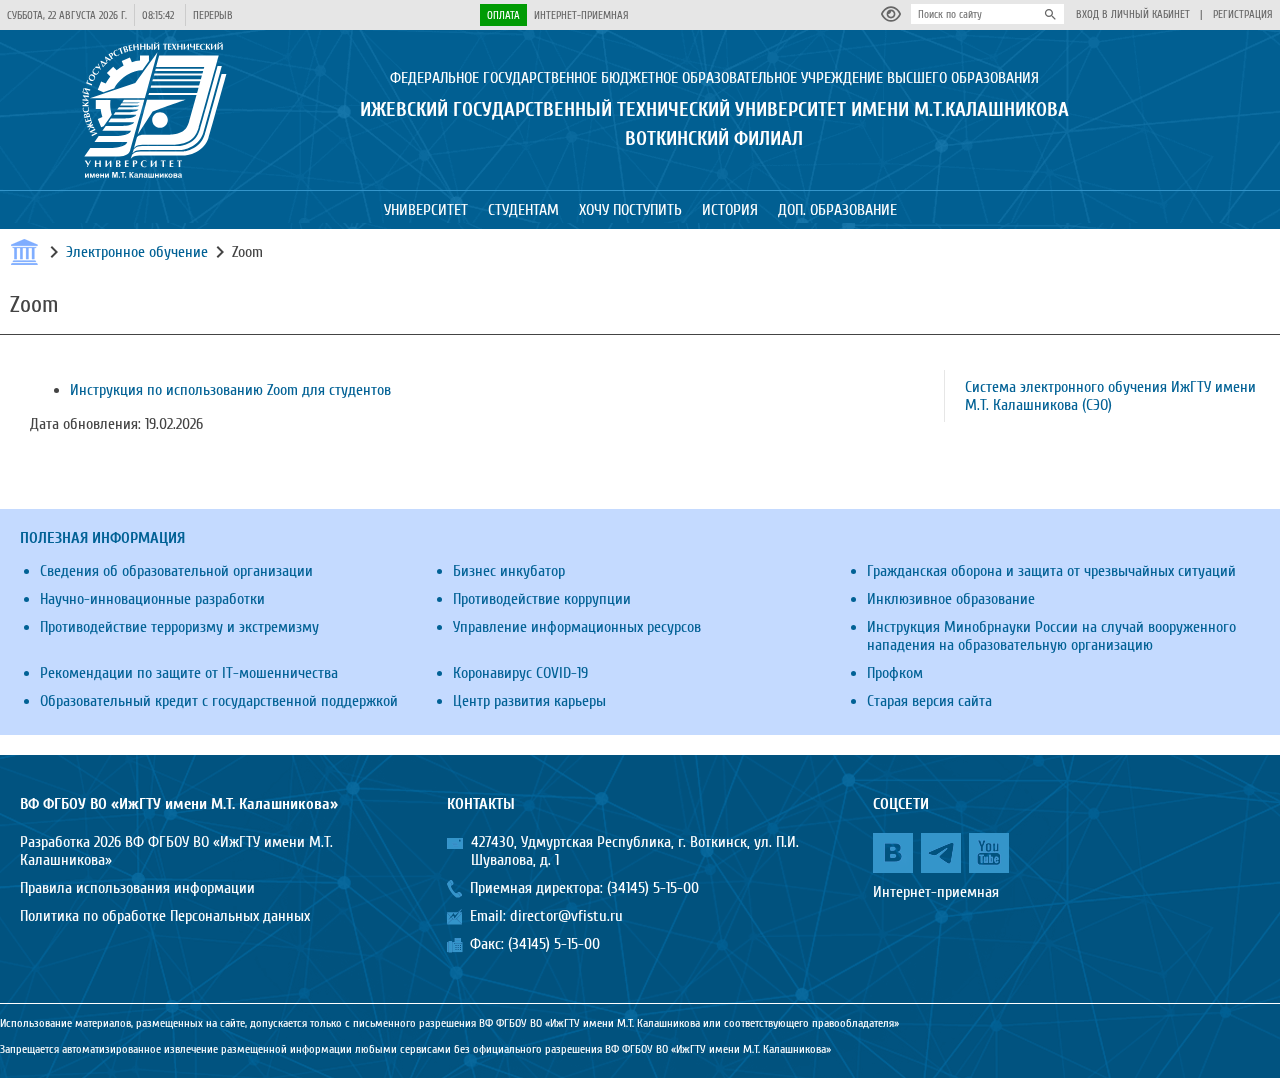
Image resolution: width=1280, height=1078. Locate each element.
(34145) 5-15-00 (653, 888)
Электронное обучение (137, 252)
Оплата (503, 15)
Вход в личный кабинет (1133, 14)
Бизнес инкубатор (509, 571)
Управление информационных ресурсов (577, 627)
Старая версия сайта (929, 701)
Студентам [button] (523, 210)
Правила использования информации (137, 888)
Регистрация (1243, 14)
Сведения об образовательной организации (176, 571)
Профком (895, 673)
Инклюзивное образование (951, 599)
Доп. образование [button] (837, 210)
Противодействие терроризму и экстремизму (179, 627)
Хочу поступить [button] (630, 210)
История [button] (730, 210)
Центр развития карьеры (529, 701)
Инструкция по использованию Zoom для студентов (230, 390)
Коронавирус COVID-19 (520, 673)
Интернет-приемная (581, 15)
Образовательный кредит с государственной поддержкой (219, 701)
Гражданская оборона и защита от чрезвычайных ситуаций (1051, 571)
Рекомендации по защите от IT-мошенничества (189, 673)
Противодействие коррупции (542, 599)
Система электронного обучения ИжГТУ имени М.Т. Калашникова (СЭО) (1110, 396)
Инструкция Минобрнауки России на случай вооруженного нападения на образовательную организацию (1051, 636)
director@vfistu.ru (566, 916)
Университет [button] (426, 210)
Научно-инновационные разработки (152, 599)
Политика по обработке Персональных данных (165, 916)
